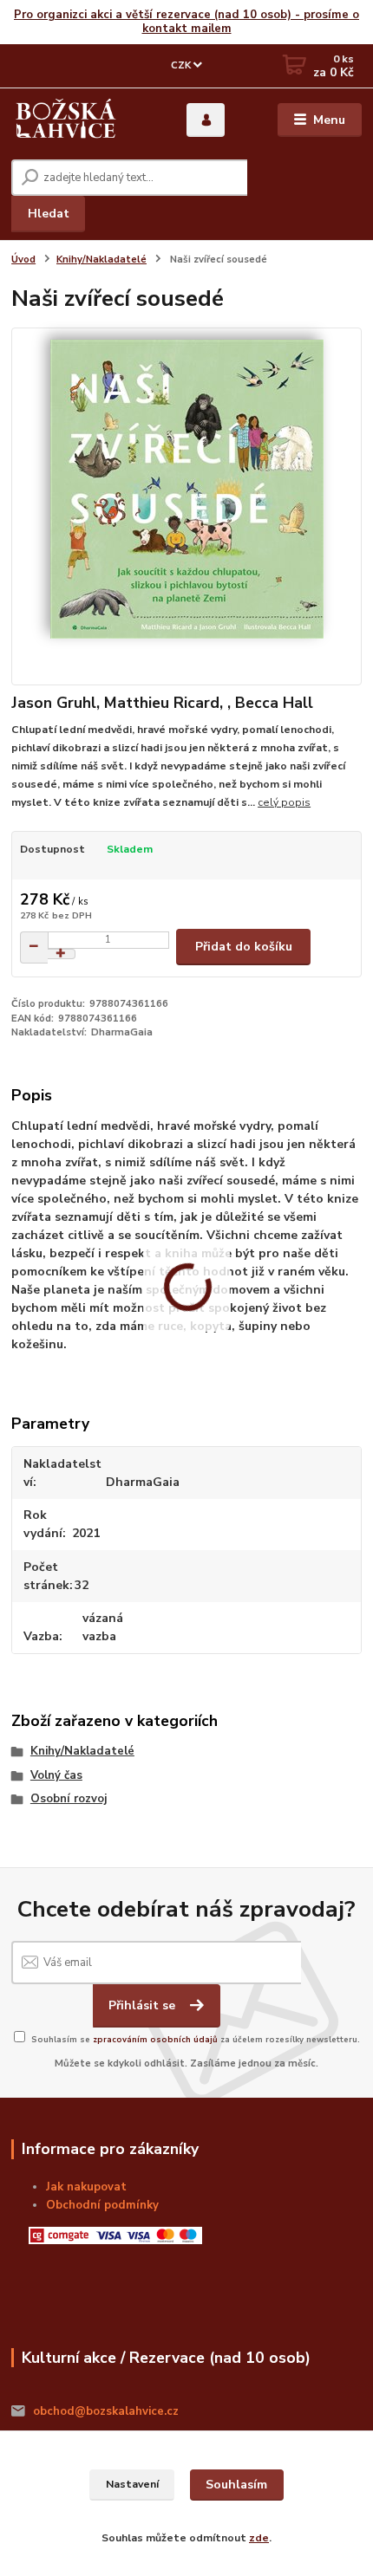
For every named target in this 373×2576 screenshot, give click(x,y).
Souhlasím (236, 2485)
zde (259, 2538)
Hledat (49, 214)
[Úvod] (66, 120)
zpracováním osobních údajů (155, 2039)
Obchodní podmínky (102, 2205)
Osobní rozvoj (69, 1799)
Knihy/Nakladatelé (101, 260)
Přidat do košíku (244, 947)
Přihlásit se (144, 2005)
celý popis (284, 802)
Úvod (23, 260)
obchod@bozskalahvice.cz (106, 2411)
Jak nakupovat (86, 2187)
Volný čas (56, 1775)
